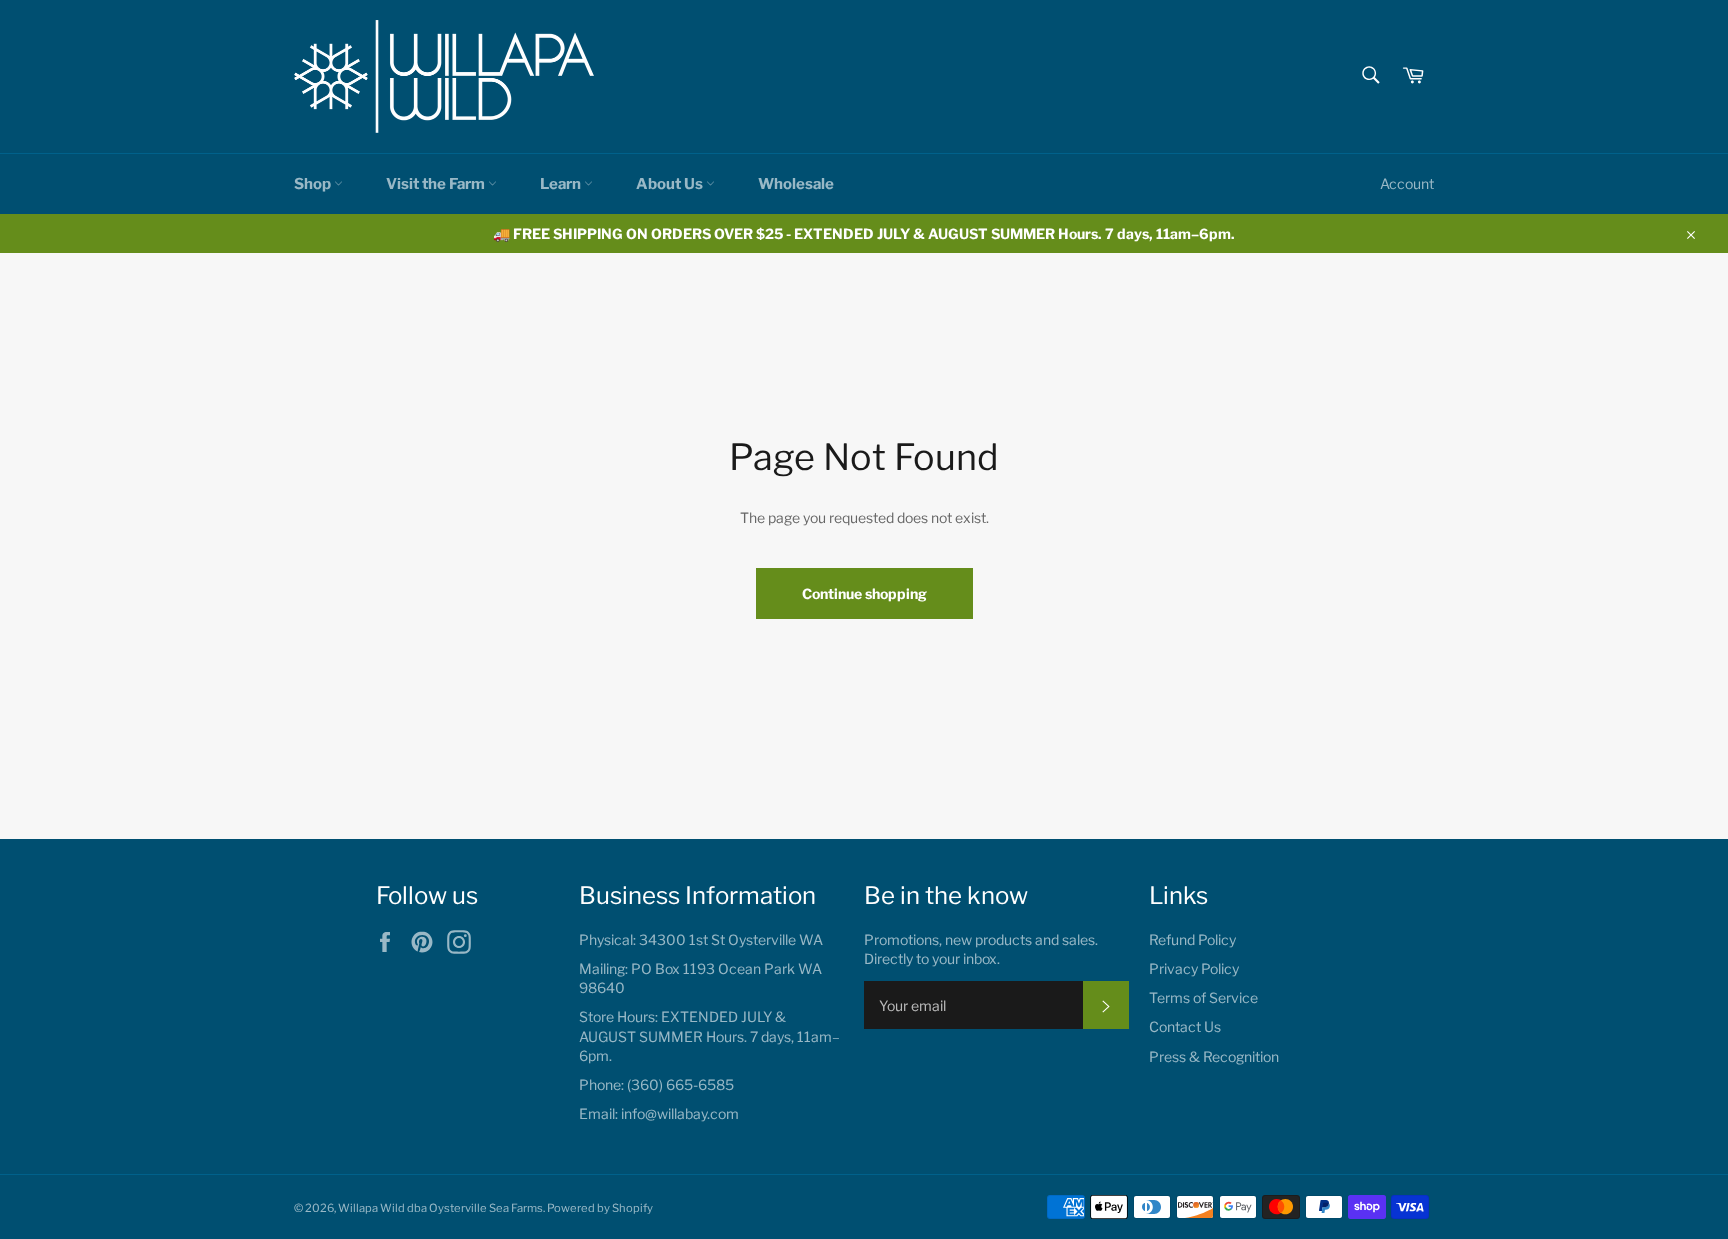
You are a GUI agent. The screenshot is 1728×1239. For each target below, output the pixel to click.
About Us (671, 184)
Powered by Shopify (600, 1208)
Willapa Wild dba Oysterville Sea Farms (440, 1208)
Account (1407, 183)
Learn (562, 184)
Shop (314, 184)
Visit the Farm (437, 184)
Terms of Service (1203, 997)
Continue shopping (864, 593)
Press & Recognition (1214, 1056)
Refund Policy (1192, 939)
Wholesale (796, 184)
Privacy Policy (1194, 968)
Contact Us (1185, 1026)
